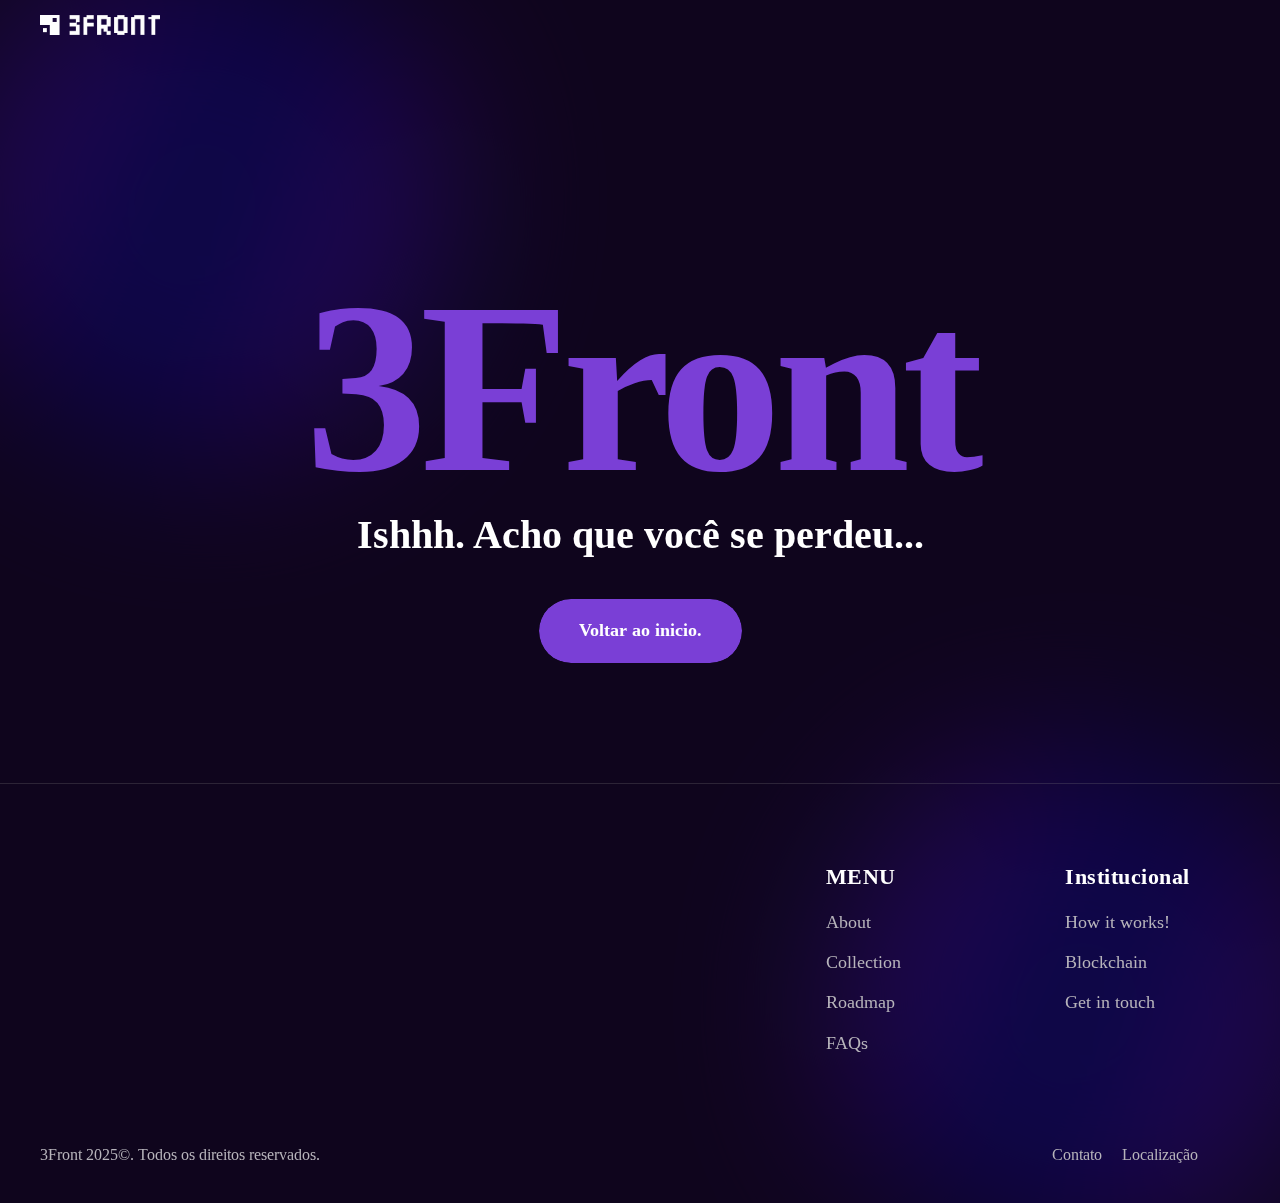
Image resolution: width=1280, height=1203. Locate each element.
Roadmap (860, 1002)
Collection (863, 962)
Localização (1160, 1154)
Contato (1077, 1154)
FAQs (847, 1043)
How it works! (1117, 922)
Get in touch (1110, 1002)
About (848, 922)
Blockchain (1106, 962)
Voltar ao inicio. (640, 630)
